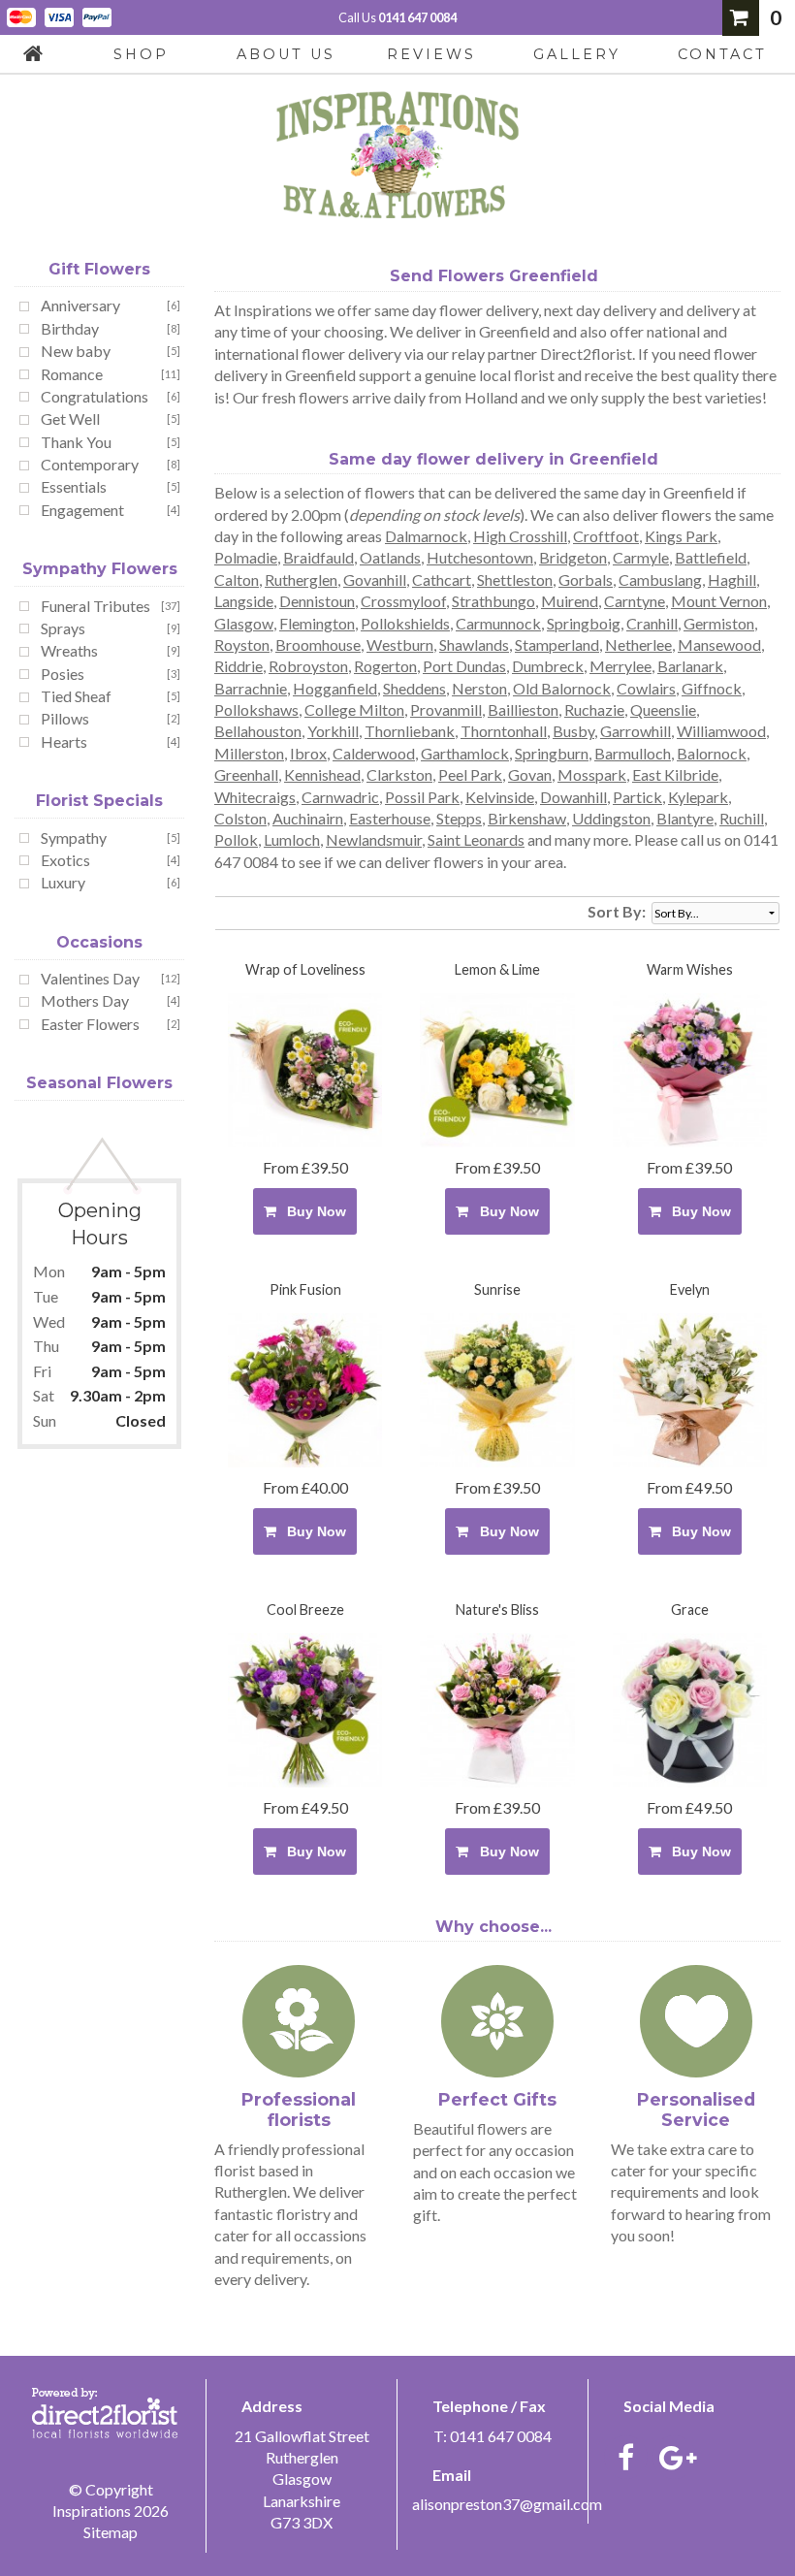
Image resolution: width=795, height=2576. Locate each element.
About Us (286, 54)
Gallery (577, 54)
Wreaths (69, 650)
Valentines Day (90, 978)
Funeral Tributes (95, 606)
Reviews (431, 54)
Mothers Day (85, 1000)
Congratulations (95, 396)
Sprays (63, 628)
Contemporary (90, 464)
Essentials (74, 486)
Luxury (63, 882)
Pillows (65, 718)
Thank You (76, 442)
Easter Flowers (90, 1024)
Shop (141, 54)
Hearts (64, 741)
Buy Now (313, 1211)
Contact (722, 54)
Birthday (70, 328)
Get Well (70, 419)
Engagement (82, 510)
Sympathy (74, 837)
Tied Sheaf (76, 696)
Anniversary (80, 305)
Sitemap (111, 2532)
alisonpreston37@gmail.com (507, 2504)
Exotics (65, 860)
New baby (76, 351)
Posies (63, 674)
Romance (72, 374)
